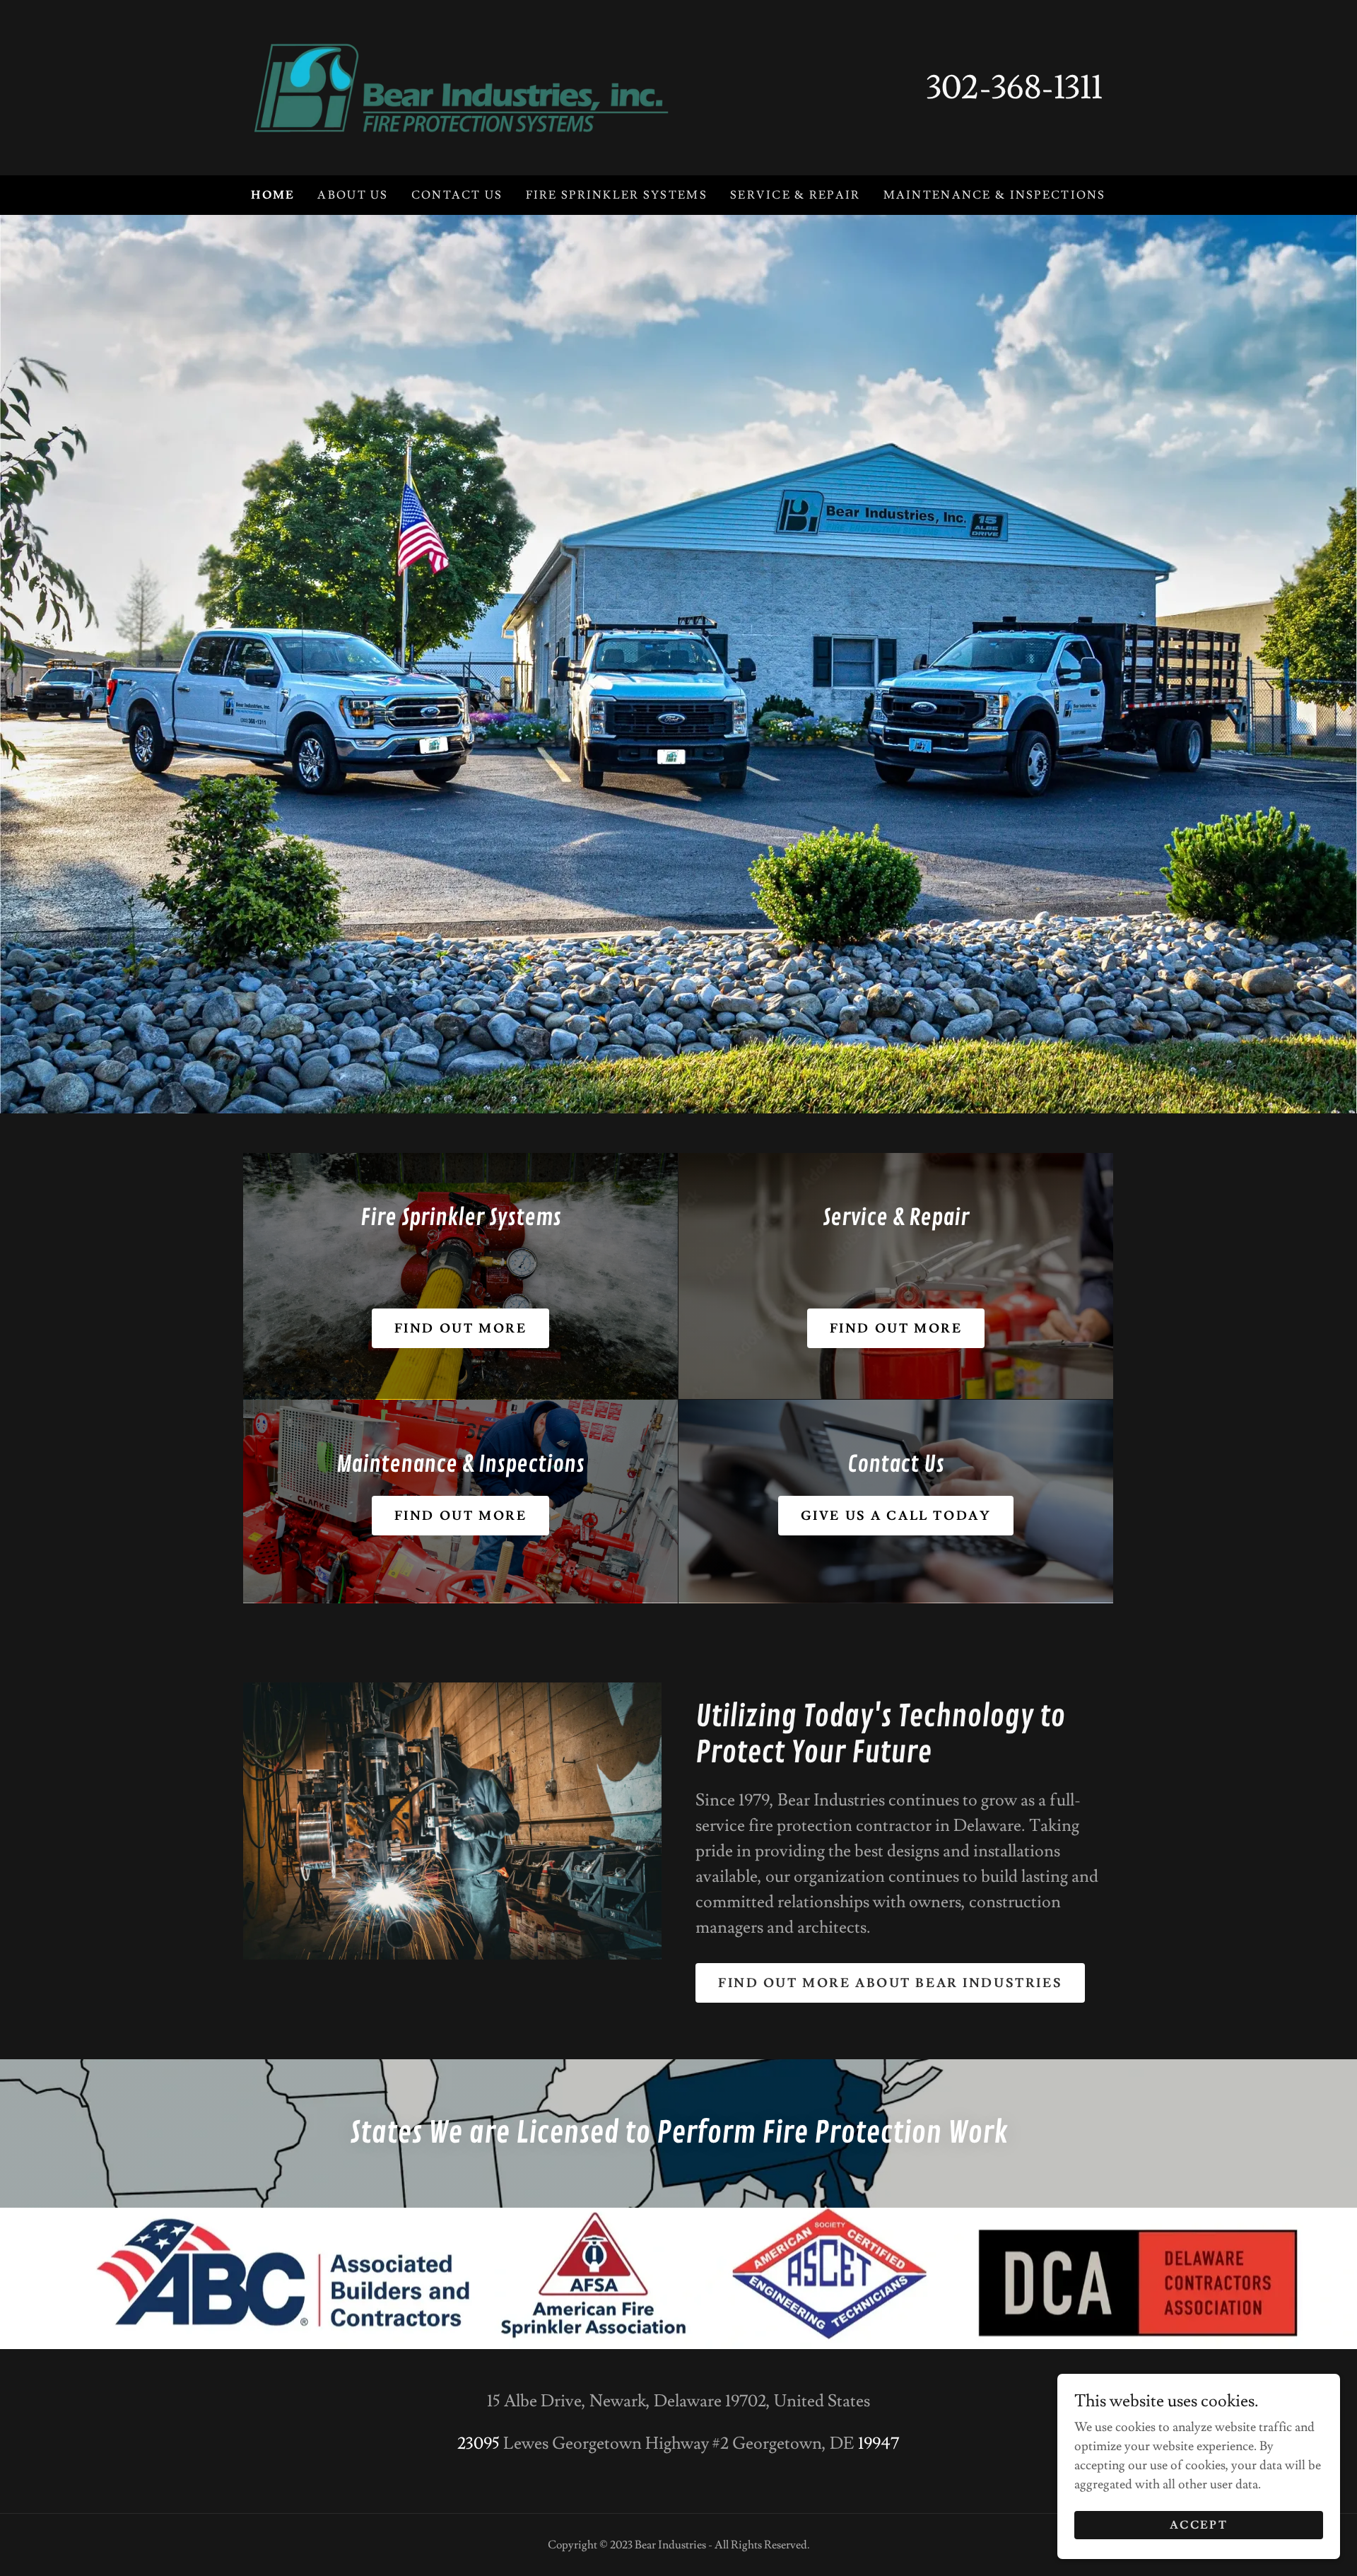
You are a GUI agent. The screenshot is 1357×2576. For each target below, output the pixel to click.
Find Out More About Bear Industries (890, 1983)
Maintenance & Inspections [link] (995, 195)
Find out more (460, 1329)
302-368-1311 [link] (1015, 88)
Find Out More (896, 1329)
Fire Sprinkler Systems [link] (617, 195)
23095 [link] (478, 2443)
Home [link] (273, 195)
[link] (461, 84)
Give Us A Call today (896, 1516)
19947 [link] (879, 2443)
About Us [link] (353, 195)
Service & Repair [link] (795, 195)
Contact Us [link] (457, 195)
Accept (1199, 2525)
